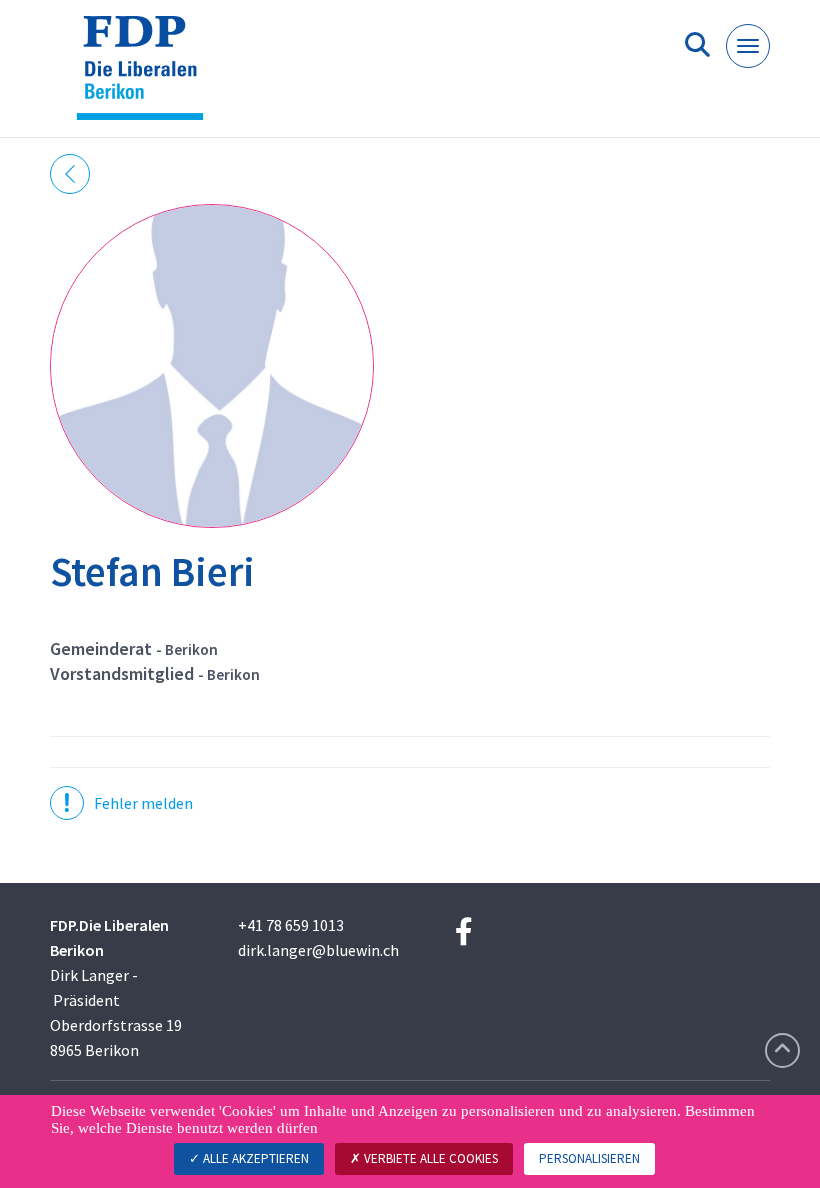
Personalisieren (589, 1158)
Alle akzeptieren (254, 1158)
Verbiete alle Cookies (429, 1158)
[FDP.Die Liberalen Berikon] (147, 76)
